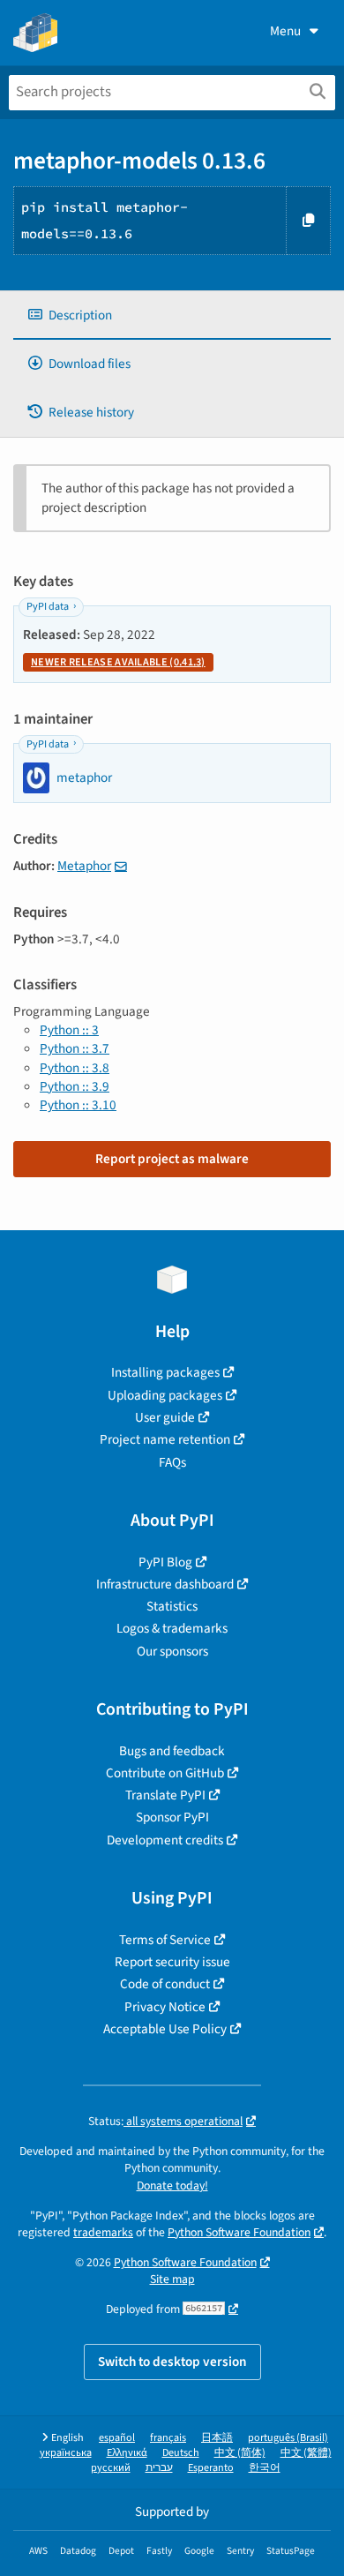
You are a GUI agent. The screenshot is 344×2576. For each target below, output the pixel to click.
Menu (285, 31)
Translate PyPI (165, 1795)
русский (111, 2468)
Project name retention (165, 1439)
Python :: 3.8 (75, 1068)
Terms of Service (165, 1940)
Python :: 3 (69, 1030)
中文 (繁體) (306, 2453)
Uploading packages (165, 1395)
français (168, 2438)
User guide (165, 1417)
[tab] (172, 315)
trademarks (103, 2232)
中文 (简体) (240, 2453)
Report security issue (172, 1962)
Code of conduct (165, 1984)
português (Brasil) (288, 2438)
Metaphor (84, 866)
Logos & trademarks (172, 1628)
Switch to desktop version (172, 2362)
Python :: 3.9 (75, 1086)
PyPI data (48, 607)
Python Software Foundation (239, 2232)
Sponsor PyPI (172, 1817)
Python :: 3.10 (78, 1105)
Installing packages (165, 1372)
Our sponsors (172, 1651)
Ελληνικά (127, 2453)
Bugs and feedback (172, 1751)
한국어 (265, 2468)
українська (66, 2453)
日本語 (217, 2438)
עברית (159, 2468)
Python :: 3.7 (75, 1048)
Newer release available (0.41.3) (118, 662)
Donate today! (172, 2185)
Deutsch (181, 2453)
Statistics (172, 1606)
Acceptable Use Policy (165, 2029)
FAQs (172, 1462)
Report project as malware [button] (172, 1159)
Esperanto (211, 2468)
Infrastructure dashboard (165, 1584)
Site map (172, 2279)
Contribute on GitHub (165, 1773)
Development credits (165, 1840)
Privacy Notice (165, 2007)
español (117, 2438)
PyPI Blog (165, 1562)
